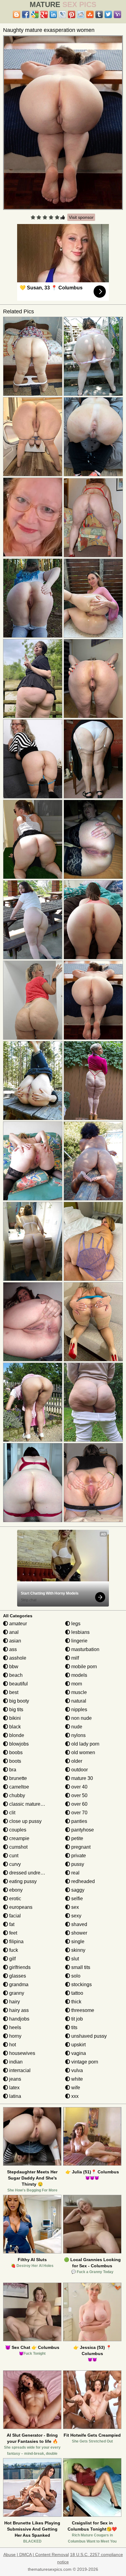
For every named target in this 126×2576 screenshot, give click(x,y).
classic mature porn (30, 1804)
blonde (16, 1735)
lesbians (80, 1632)
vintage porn (84, 2062)
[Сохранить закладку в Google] (35, 14)
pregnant (80, 1847)
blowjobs (18, 1744)
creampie (19, 1838)
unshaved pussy (88, 2036)
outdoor (79, 1770)
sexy (76, 1916)
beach (15, 1675)
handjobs (19, 2019)
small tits (80, 1967)
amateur (17, 1624)
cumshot (18, 1847)
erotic (15, 1899)
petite (77, 1838)
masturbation (85, 1649)
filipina (16, 1942)
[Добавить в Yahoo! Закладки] (117, 14)
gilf (12, 1959)
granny (16, 1993)
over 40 (79, 1787)
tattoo (77, 1993)
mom (76, 1684)
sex (74, 1907)
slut (74, 1959)
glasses (17, 1976)
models (79, 1675)
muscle (78, 1692)
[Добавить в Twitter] (108, 14)
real (75, 1873)
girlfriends (19, 1967)
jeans (15, 2079)
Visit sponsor (81, 217)
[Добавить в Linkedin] (53, 14)
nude (76, 1727)
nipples (79, 1710)
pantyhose (82, 1830)
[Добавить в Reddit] (81, 14)
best (13, 1692)
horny (15, 2036)
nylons (78, 1735)
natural (78, 1701)
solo (75, 1976)
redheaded (82, 1881)
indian (15, 2062)
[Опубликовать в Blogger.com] (17, 14)
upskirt (78, 2045)
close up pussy (25, 1821)
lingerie (79, 1641)
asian (15, 1641)
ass (12, 1649)
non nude (81, 1718)
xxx (74, 2096)
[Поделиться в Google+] (44, 14)
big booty (19, 1701)
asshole (17, 1658)
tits (74, 2027)
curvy (14, 1864)
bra (12, 1770)
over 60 (79, 1804)
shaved (79, 1924)
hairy (14, 2002)
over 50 (79, 1795)
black (14, 1727)
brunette (17, 1778)
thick (76, 2002)
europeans (20, 1907)
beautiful (18, 1684)
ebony (15, 1890)
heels (15, 2027)
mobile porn (83, 1667)
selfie (76, 1899)
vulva (76, 2070)
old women (83, 1752)
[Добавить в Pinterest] (72, 14)
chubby (17, 1795)
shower (79, 1933)
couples (17, 1830)
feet (13, 1933)
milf (74, 1658)
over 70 (79, 1813)
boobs (15, 1752)
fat (11, 1924)
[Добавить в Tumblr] (99, 14)
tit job (76, 2019)
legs (75, 1624)
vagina (78, 2053)
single (77, 1942)
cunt (13, 1856)
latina (15, 2096)
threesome (82, 2010)
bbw (13, 1667)
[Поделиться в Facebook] (26, 14)
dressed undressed (29, 1873)
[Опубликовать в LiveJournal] (62, 14)
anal (13, 1632)
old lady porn (85, 1744)
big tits (16, 1710)
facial (14, 1916)
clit (12, 1813)
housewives (22, 2053)
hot (12, 2045)
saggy (77, 1890)
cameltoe (19, 1787)
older (76, 1761)
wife (75, 2088)
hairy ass (18, 2010)
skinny (78, 1950)
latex (14, 2088)
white (76, 2079)
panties (79, 1821)
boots (15, 1761)
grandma (18, 1984)
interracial (19, 2070)
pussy (77, 1864)
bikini (14, 1718)
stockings (81, 1984)
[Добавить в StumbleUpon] (90, 14)
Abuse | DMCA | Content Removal (36, 2555)
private (78, 1856)
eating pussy (22, 1881)
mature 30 (82, 1778)
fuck (13, 1950)
